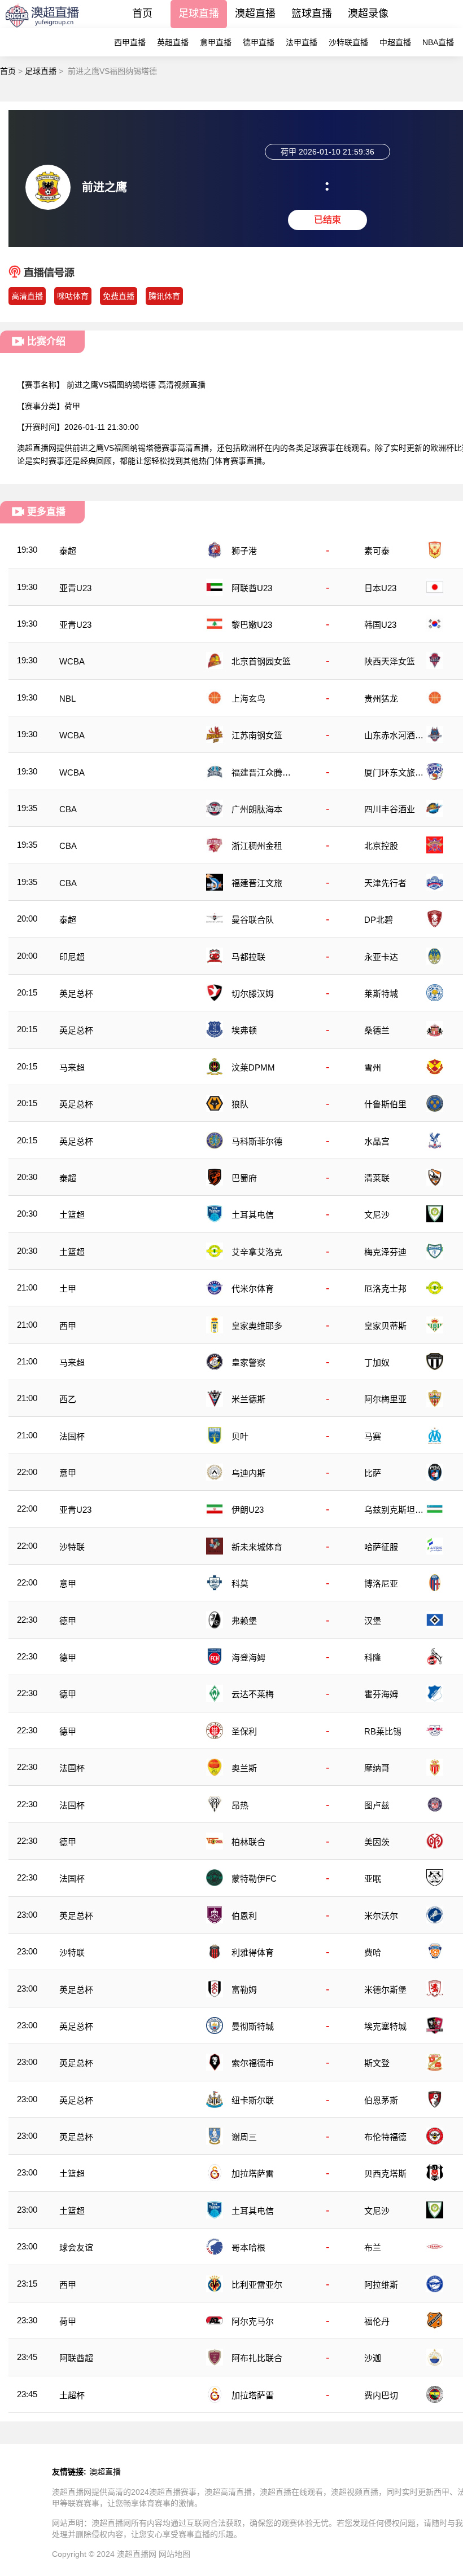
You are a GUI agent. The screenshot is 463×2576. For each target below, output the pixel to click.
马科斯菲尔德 (257, 1141)
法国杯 (72, 1436)
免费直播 (119, 296)
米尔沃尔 (381, 1916)
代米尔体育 (253, 1289)
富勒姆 (244, 1990)
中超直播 (395, 42)
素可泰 (377, 551)
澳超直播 (255, 14)
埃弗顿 (244, 1030)
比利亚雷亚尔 (257, 2285)
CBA (68, 809)
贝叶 (240, 1436)
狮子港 (244, 551)
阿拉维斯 (381, 2285)
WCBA (72, 661)
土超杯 (72, 2395)
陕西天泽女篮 (390, 661)
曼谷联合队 (253, 920)
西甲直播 (130, 42)
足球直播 (199, 14)
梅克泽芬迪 (385, 1252)
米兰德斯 (248, 1399)
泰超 (68, 551)
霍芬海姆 (381, 1694)
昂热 (240, 1805)
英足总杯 (76, 994)
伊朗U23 (248, 1510)
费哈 (373, 1952)
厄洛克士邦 (385, 1289)
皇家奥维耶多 (257, 1326)
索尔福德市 (253, 2063)
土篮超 (72, 1215)
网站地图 (174, 2554)
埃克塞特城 (385, 2026)
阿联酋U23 (252, 588)
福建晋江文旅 (257, 883)
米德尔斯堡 (385, 1990)
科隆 (373, 1657)
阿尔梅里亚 (385, 1399)
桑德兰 (377, 1030)
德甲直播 (259, 42)
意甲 (68, 1473)
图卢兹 (377, 1805)
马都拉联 (248, 957)
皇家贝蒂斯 (385, 1326)
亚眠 (373, 1879)
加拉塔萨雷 (253, 2174)
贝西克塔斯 (385, 2174)
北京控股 (381, 846)
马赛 (373, 1436)
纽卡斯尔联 (253, 2100)
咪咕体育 (73, 296)
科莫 (240, 1584)
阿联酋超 (76, 2358)
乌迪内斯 (248, 1473)
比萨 (373, 1473)
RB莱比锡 (383, 1731)
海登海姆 (248, 1657)
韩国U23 (380, 625)
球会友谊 (76, 2247)
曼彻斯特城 (253, 2026)
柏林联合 (248, 1842)
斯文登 (377, 2063)
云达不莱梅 (253, 1694)
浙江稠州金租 (257, 846)
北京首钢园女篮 (261, 661)
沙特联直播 (348, 42)
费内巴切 (381, 2395)
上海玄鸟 (248, 699)
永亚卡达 (381, 957)
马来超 (72, 1067)
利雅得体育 (253, 1952)
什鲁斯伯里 (385, 1104)
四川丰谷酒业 (390, 809)
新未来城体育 (257, 1547)
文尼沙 (377, 1215)
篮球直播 (312, 14)
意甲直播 (216, 42)
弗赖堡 (244, 1621)
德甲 (68, 1621)
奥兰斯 (244, 1768)
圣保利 (244, 1731)
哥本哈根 (248, 2247)
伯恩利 (244, 1916)
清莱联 (377, 1178)
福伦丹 (377, 2321)
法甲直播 (302, 42)
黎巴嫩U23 (252, 625)
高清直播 (27, 296)
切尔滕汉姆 (253, 994)
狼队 (240, 1104)
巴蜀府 (244, 1178)
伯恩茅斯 (381, 2100)
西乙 (68, 1399)
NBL (67, 699)
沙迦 (373, 2358)
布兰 (373, 2247)
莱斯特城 (381, 994)
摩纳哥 (377, 1768)
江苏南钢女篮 (257, 735)
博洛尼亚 (381, 1584)
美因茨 (377, 1842)
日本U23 (380, 588)
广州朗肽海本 (257, 809)
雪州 (373, 1067)
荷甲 (72, 406)
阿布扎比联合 (257, 2358)
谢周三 (244, 2137)
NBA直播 (438, 42)
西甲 (68, 1326)
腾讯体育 (164, 296)
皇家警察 (248, 1362)
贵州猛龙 (381, 699)
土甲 (68, 1289)
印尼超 (72, 957)
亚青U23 (75, 588)
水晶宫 (377, 1141)
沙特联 (72, 1547)
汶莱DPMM (253, 1067)
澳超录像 (368, 14)
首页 (142, 14)
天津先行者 (385, 883)
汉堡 (373, 1621)
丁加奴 (377, 1362)
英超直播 (173, 42)
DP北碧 (379, 920)
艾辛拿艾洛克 (257, 1252)
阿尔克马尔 (253, 2321)
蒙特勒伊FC (254, 1879)
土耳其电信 (253, 1215)
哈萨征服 (381, 1547)
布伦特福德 (385, 2137)
